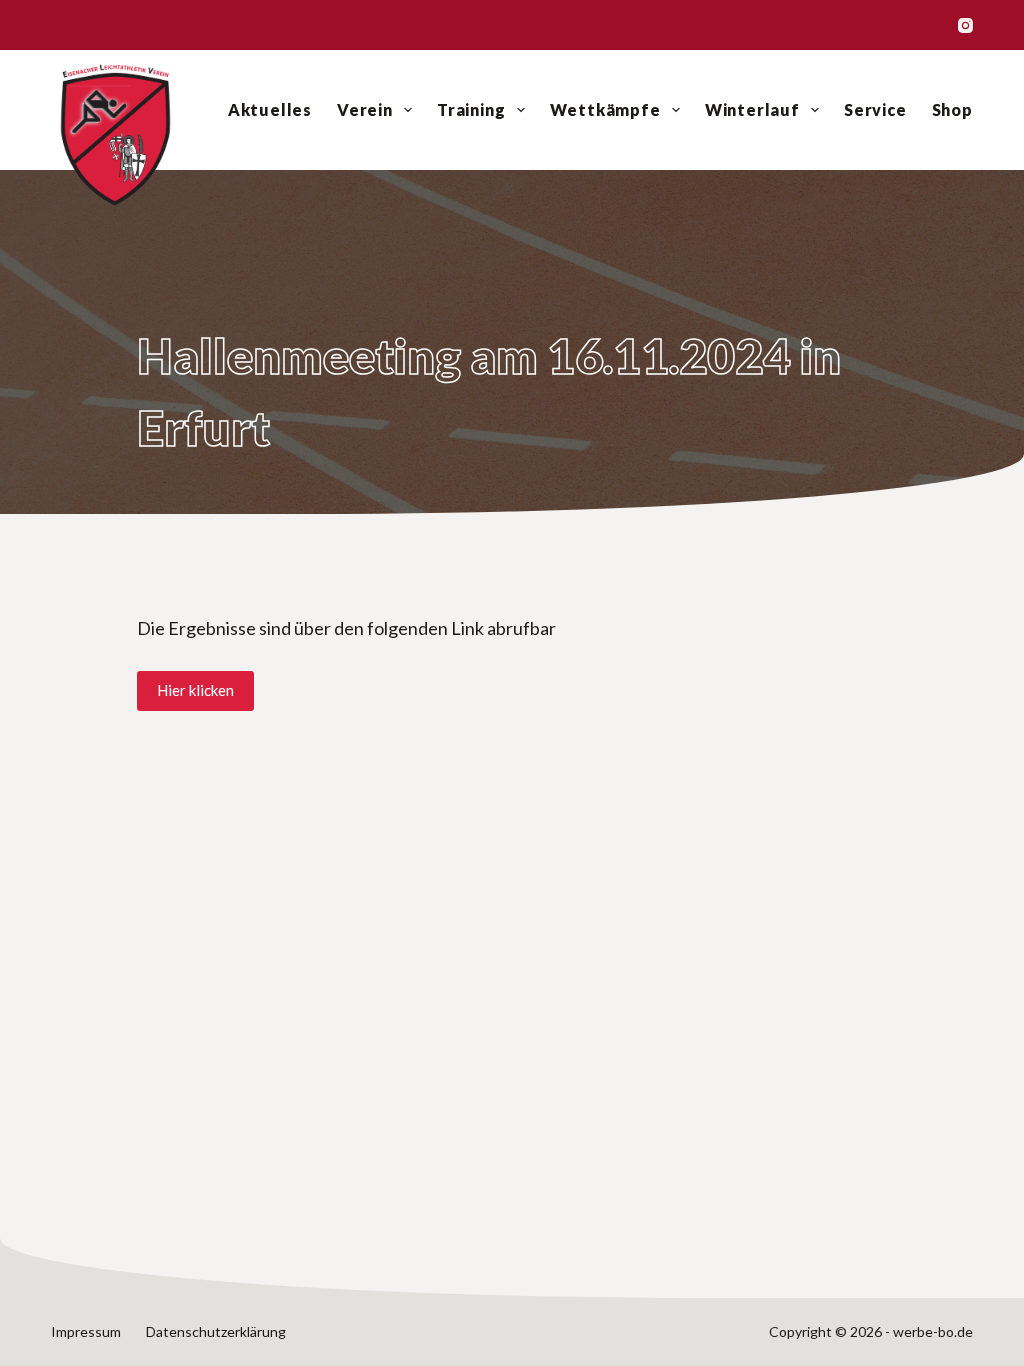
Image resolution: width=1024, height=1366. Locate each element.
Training (471, 109)
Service (875, 109)
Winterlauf (752, 109)
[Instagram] (965, 25)
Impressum (86, 1331)
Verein (365, 109)
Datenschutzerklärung (216, 1331)
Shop (952, 109)
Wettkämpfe (605, 109)
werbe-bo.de (933, 1331)
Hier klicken (195, 690)
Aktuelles (270, 109)
